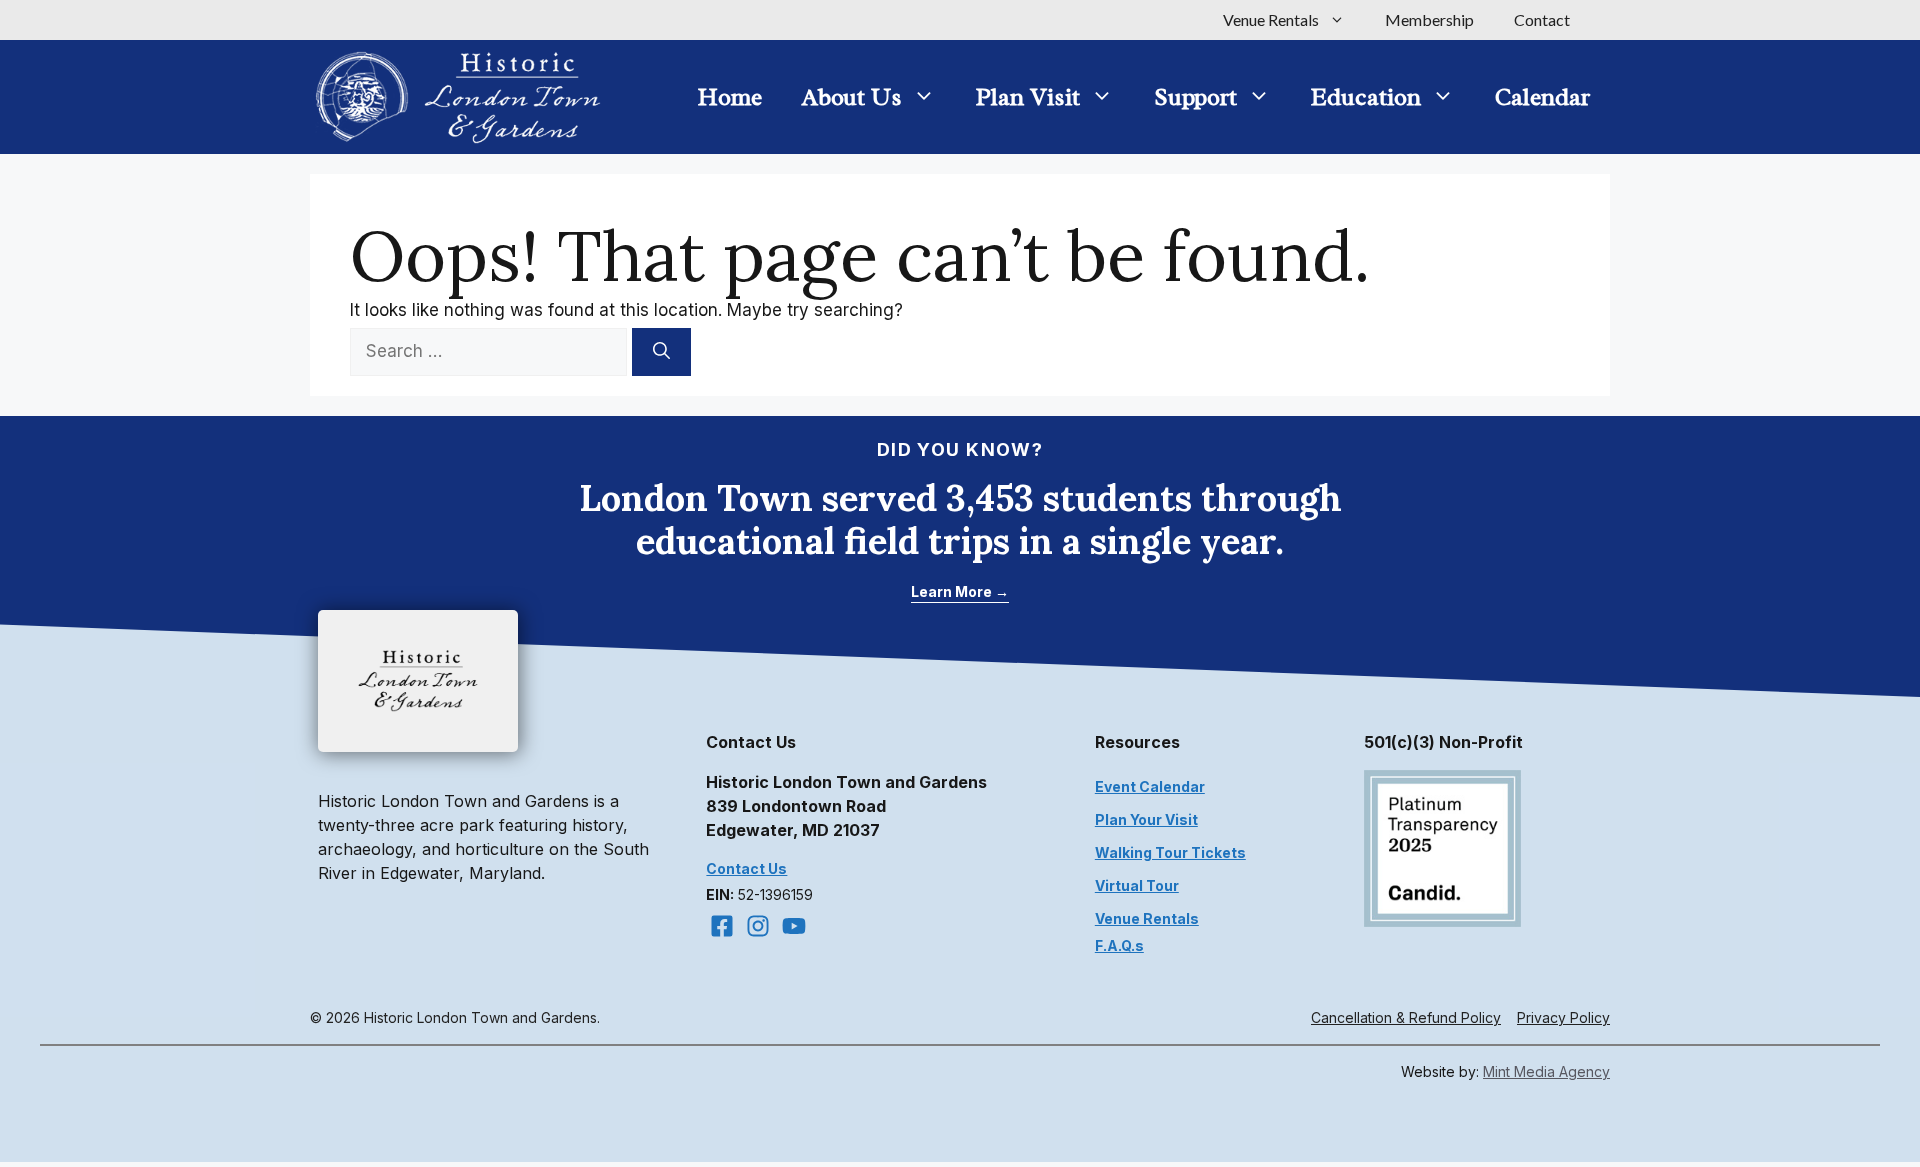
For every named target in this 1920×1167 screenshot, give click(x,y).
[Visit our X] (794, 926)
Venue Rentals (1271, 19)
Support (1195, 97)
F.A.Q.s (1119, 945)
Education (1366, 97)
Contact (1542, 19)
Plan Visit (1028, 97)
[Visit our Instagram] (758, 926)
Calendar (1542, 97)
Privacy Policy (1563, 1017)
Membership (1429, 19)
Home (730, 97)
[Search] (661, 352)
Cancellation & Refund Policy (1406, 1017)
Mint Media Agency (1546, 1071)
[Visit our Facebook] (722, 926)
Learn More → (960, 591)
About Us (852, 97)
